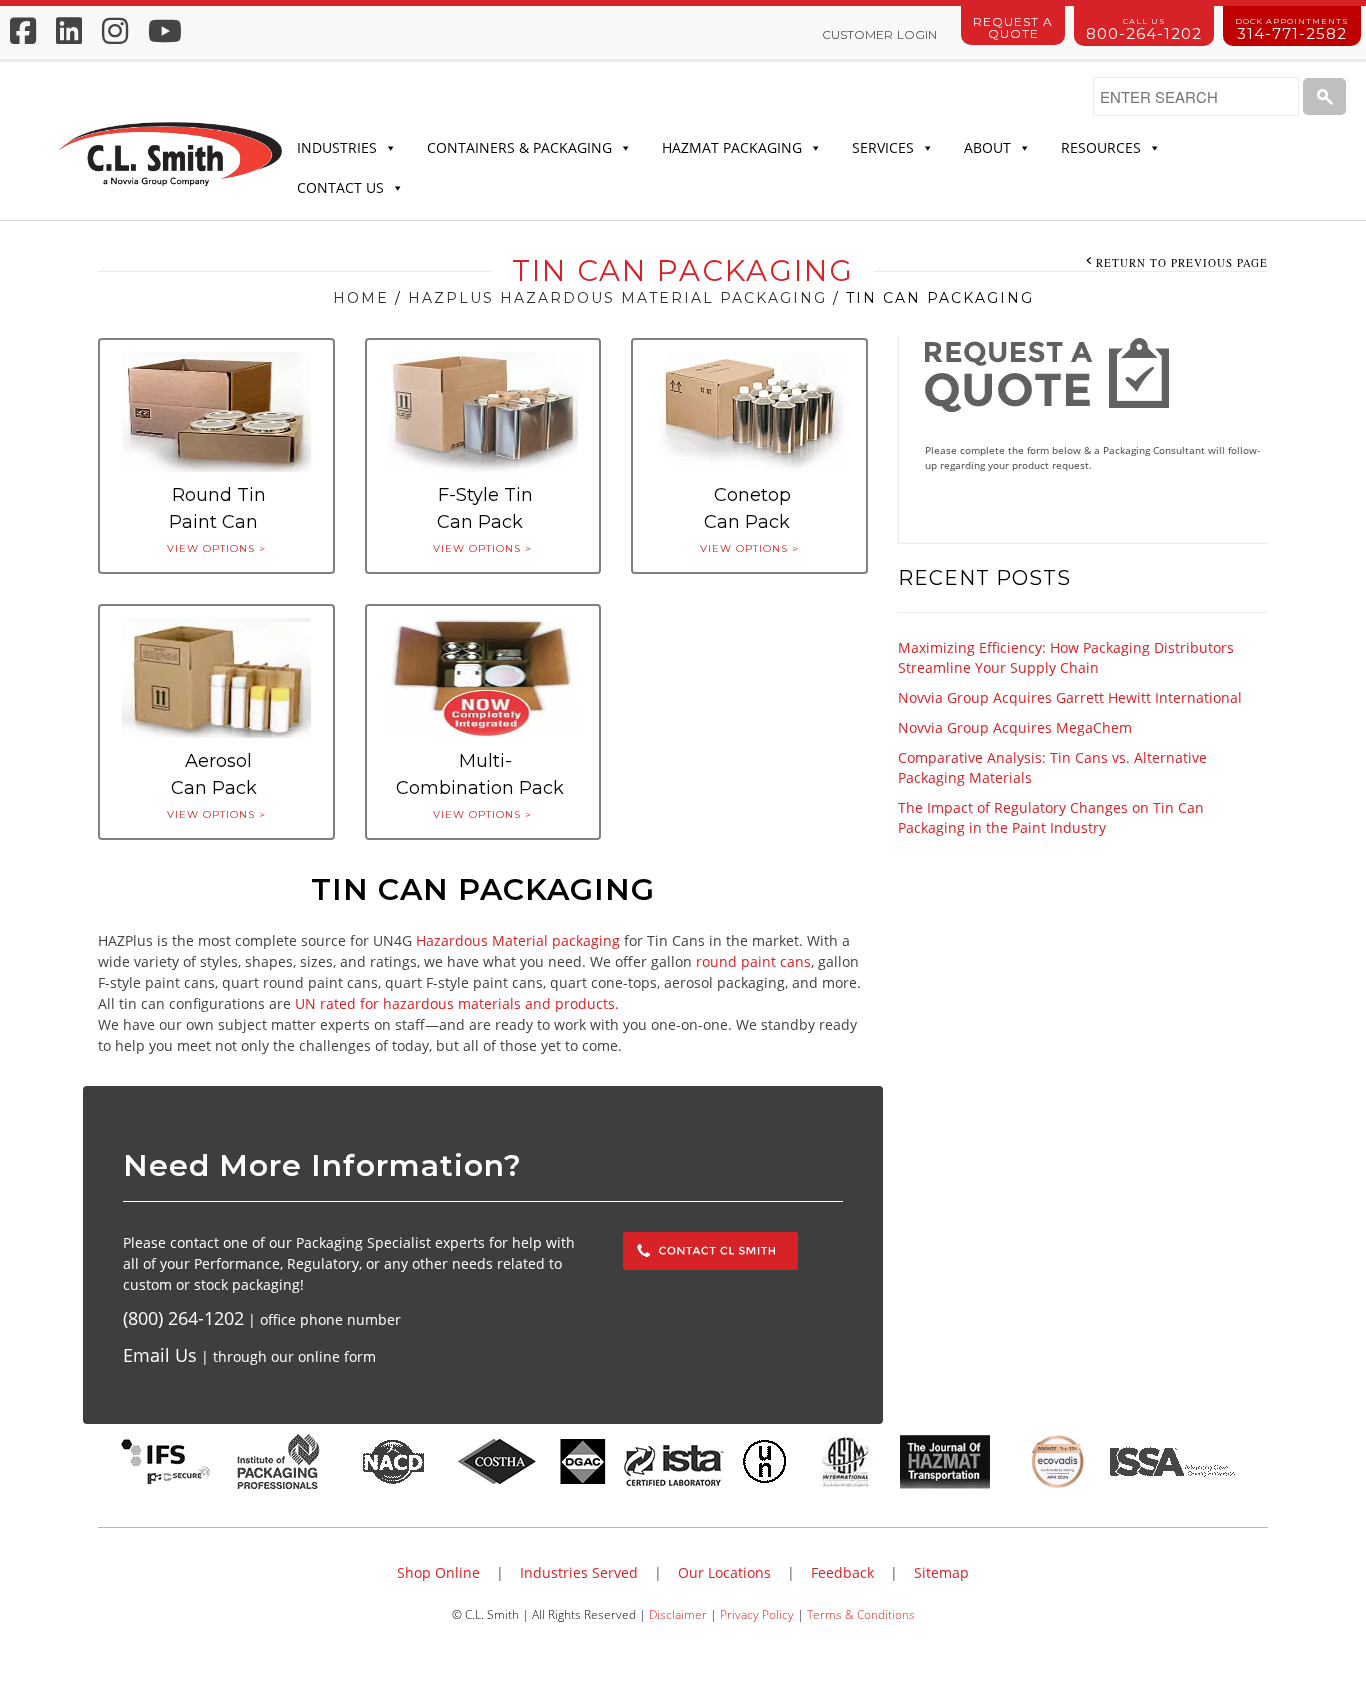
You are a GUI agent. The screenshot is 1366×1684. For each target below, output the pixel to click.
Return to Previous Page (1182, 262)
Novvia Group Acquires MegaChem (1015, 727)
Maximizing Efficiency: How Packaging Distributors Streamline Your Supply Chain (1066, 657)
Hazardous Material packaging (518, 940)
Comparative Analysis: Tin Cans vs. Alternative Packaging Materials (1052, 767)
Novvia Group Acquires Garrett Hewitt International (1070, 697)
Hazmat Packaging (732, 147)
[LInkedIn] (69, 30)
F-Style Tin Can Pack (485, 508)
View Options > (216, 548)
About (987, 147)
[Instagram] (115, 30)
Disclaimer (678, 1614)
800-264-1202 (1144, 29)
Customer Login (879, 34)
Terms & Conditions (861, 1614)
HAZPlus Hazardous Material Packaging (617, 298)
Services (883, 147)
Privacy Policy (757, 1614)
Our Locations (724, 1572)
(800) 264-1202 (183, 1318)
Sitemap (941, 1572)
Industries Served (579, 1572)
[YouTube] (165, 30)
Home (361, 298)
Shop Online (438, 1572)
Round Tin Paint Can (217, 508)
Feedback (842, 1572)
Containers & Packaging (519, 147)
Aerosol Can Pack (214, 774)
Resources (1101, 147)
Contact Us (340, 187)
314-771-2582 (1292, 29)
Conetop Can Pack (747, 508)
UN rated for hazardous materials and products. (457, 1003)
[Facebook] (23, 30)
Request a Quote (1013, 27)
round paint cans (753, 961)
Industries (337, 147)
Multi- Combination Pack (480, 774)
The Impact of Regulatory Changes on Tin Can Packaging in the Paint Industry (1051, 817)
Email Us (160, 1355)
